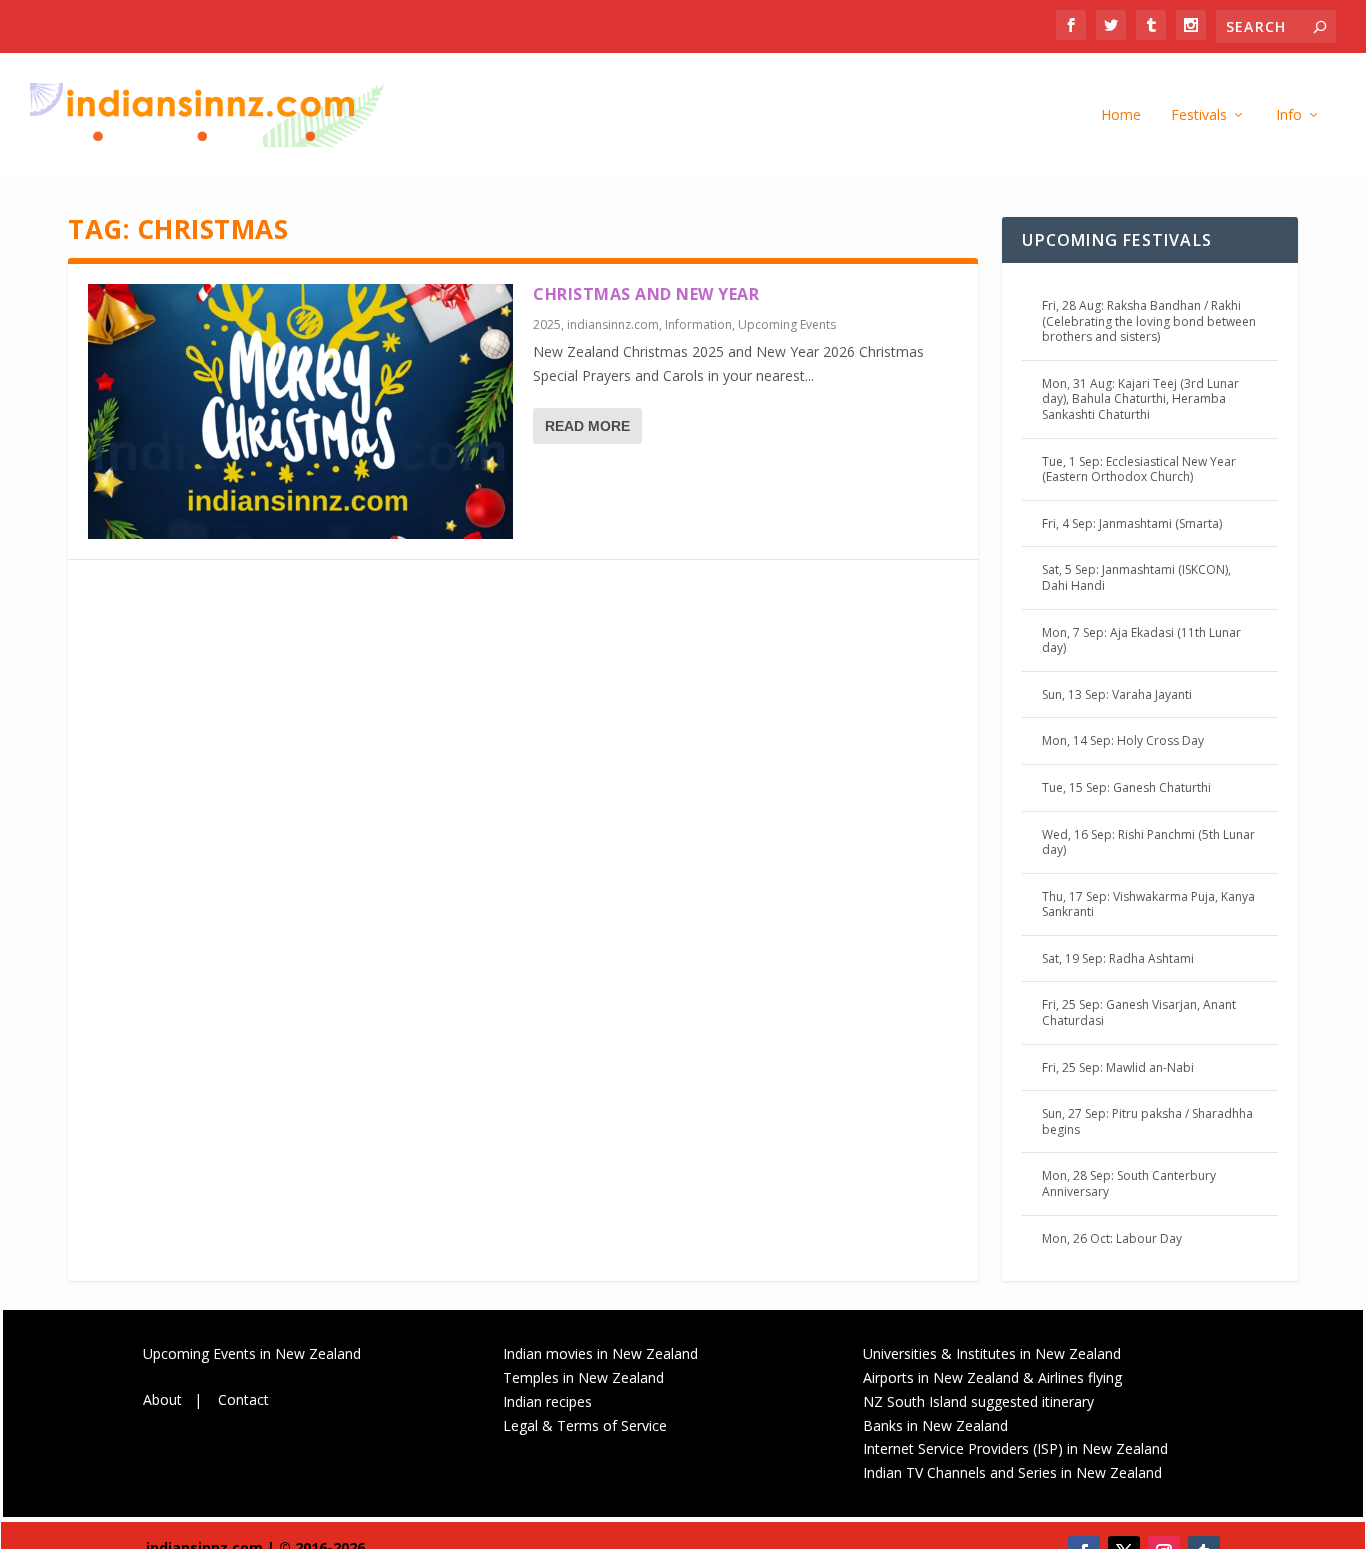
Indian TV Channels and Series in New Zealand (1012, 1472)
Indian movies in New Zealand (600, 1353)
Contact (243, 1399)
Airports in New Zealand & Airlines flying (994, 1377)
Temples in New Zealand (583, 1377)
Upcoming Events (787, 324)
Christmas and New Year (646, 294)
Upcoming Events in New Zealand (252, 1353)
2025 (547, 324)
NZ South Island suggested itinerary (978, 1401)
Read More (587, 426)
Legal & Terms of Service (585, 1425)
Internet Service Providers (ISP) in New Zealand (1015, 1448)
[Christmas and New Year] (300, 411)
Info (1289, 115)
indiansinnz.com (613, 324)
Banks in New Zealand (935, 1425)
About (162, 1399)
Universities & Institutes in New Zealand (992, 1353)
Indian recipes (547, 1401)
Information (698, 324)
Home (1121, 115)
